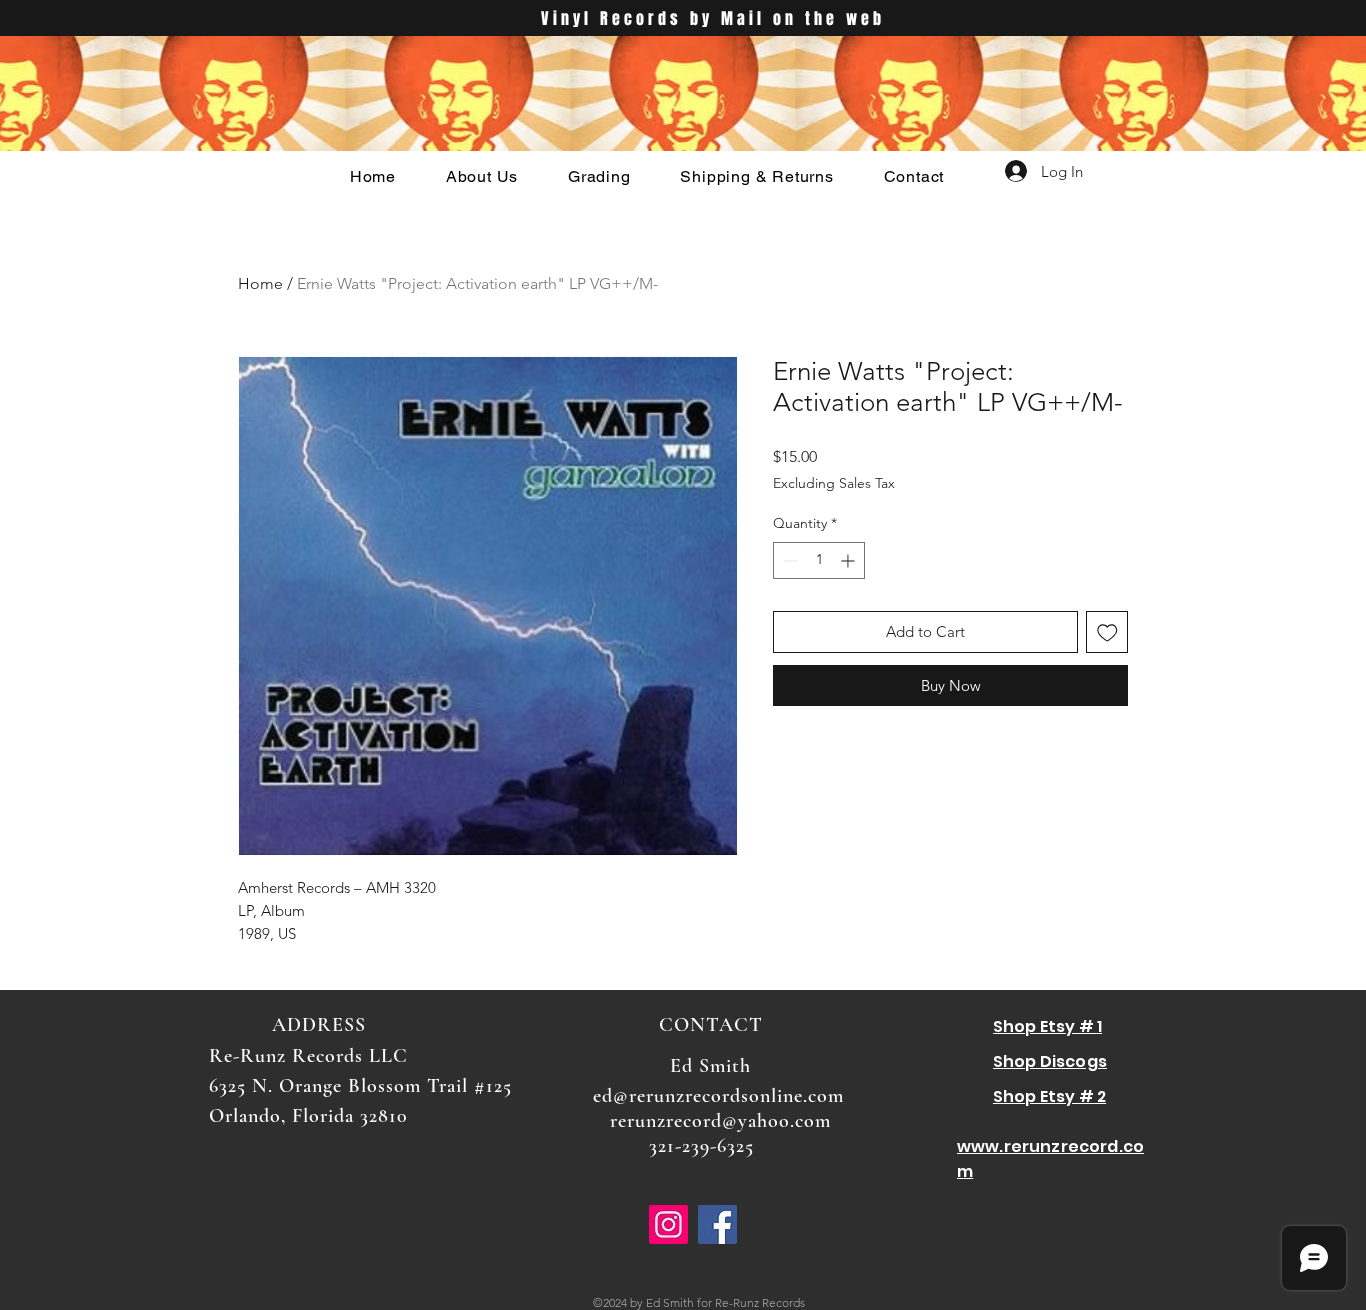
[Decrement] (788, 560)
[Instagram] (668, 1224)
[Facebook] (717, 1224)
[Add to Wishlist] (1107, 632)
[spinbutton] (819, 560)
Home (260, 283)
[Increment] (849, 560)
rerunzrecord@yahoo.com (720, 1121)
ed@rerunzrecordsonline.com (718, 1096)
